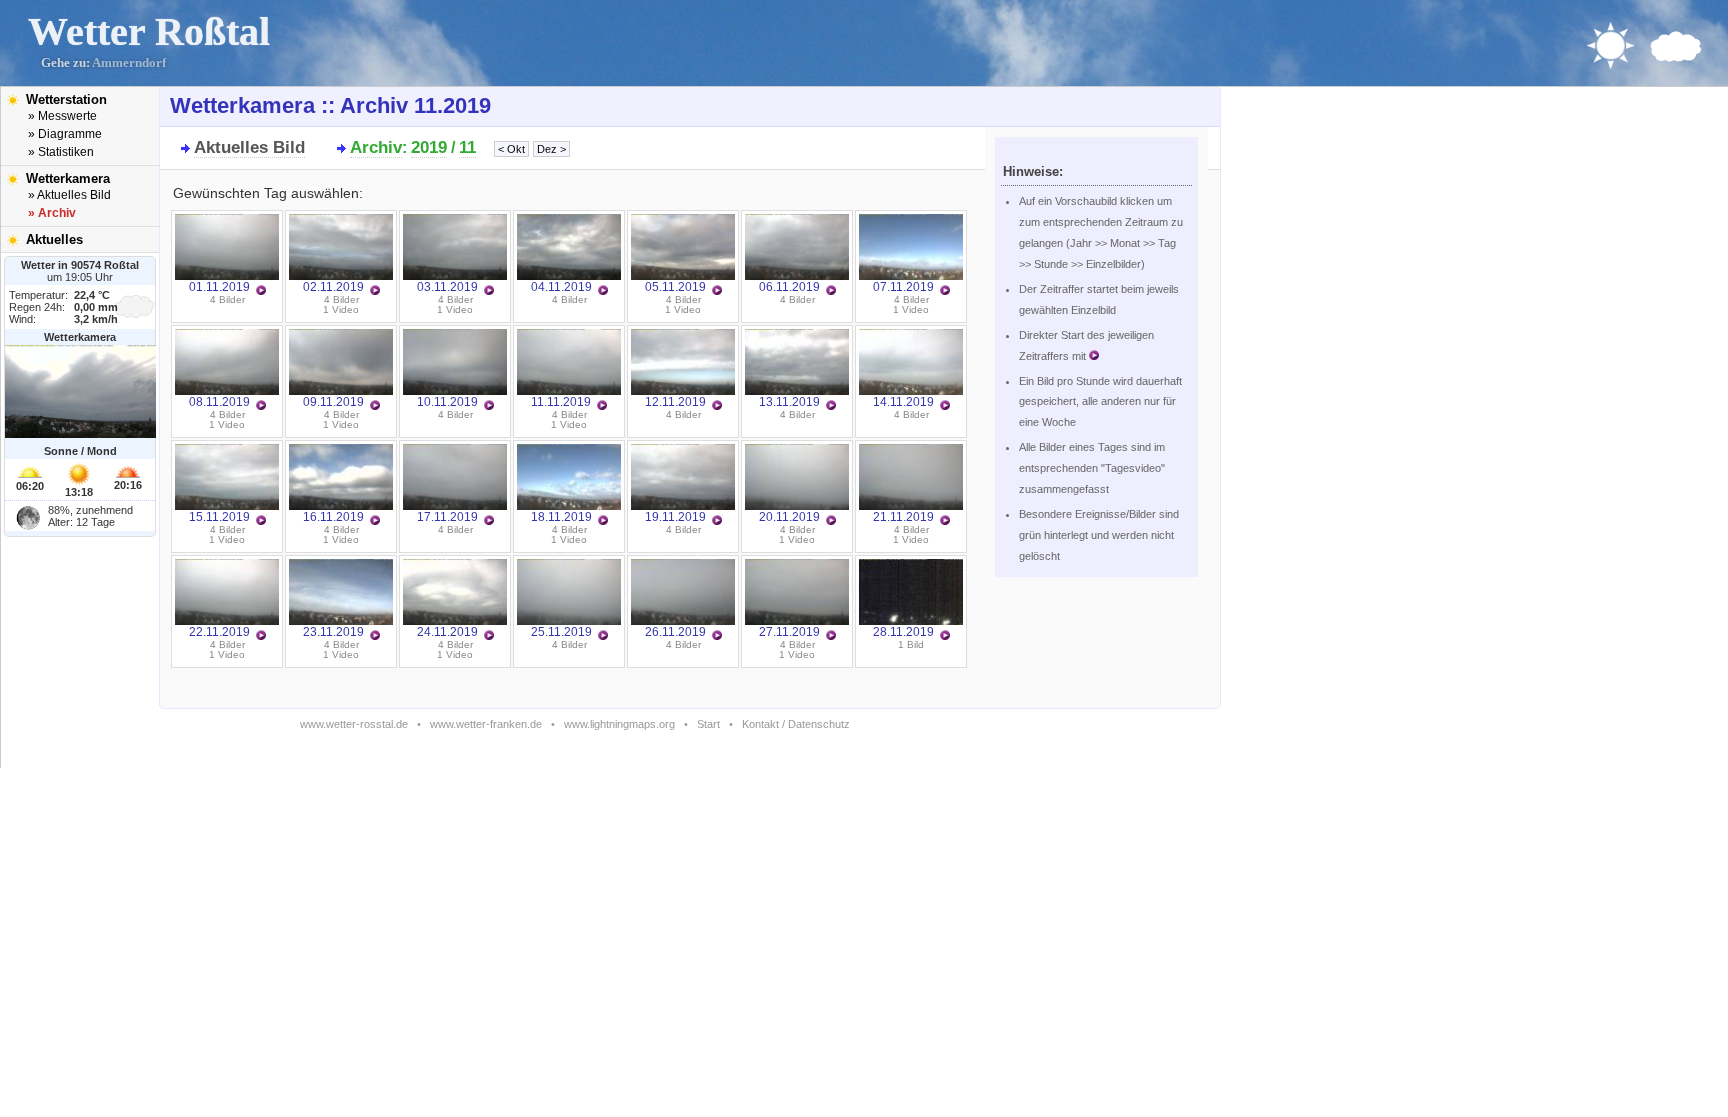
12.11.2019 (675, 402)
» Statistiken (61, 152)
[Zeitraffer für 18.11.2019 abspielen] (603, 521)
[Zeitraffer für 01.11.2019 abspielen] (261, 291)
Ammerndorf (129, 63)
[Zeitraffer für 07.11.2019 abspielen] (945, 291)
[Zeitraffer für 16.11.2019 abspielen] (375, 521)
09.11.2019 (333, 402)
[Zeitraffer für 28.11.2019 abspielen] (945, 636)
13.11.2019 (789, 402)
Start (708, 724)
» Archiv (52, 213)
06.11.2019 (789, 287)
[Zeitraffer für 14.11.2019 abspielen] (945, 406)
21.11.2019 (903, 517)
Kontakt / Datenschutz (796, 724)
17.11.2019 (447, 517)
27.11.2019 (789, 632)
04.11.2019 (561, 287)
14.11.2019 (903, 402)
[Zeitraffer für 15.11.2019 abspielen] (261, 521)
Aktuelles (54, 239)
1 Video (341, 309)
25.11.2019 (561, 632)
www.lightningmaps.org (619, 724)
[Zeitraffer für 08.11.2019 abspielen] (261, 406)
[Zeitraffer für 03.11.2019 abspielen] (489, 291)
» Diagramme (65, 134)
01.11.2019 (219, 287)
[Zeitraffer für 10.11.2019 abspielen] (489, 406)
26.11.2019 (675, 632)
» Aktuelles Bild (69, 195)
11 (467, 147)
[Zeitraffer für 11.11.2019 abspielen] (602, 406)
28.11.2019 (903, 632)
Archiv (376, 147)
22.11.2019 (219, 632)
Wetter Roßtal (149, 31)
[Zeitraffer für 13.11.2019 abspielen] (831, 406)
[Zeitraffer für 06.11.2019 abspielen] (831, 291)
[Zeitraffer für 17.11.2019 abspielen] (489, 521)
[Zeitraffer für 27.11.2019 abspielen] (831, 636)
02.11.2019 (333, 287)
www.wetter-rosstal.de (354, 724)
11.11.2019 (561, 402)
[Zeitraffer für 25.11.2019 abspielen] (603, 636)
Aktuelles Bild (249, 147)
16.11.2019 (333, 517)
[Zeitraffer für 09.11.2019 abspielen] (375, 406)
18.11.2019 (561, 517)
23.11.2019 (333, 632)
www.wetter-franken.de (486, 724)
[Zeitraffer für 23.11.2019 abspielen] (375, 636)
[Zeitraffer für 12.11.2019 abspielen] (717, 406)
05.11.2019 (675, 287)
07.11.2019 (903, 287)
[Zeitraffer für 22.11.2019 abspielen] (261, 636)
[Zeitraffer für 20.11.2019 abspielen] (831, 521)
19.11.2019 (675, 517)
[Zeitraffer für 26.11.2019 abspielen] (717, 636)
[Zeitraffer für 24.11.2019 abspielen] (489, 636)
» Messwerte (62, 116)
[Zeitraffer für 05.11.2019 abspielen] (717, 291)
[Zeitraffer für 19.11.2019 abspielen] (717, 521)
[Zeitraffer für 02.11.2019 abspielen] (375, 291)
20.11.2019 (789, 517)
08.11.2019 (219, 402)
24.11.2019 (447, 632)
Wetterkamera (68, 178)
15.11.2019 (219, 517)
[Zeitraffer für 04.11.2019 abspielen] (603, 291)
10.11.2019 (447, 402)
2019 (429, 147)
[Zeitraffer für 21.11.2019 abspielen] (945, 521)
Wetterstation (66, 99)
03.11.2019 (447, 287)
